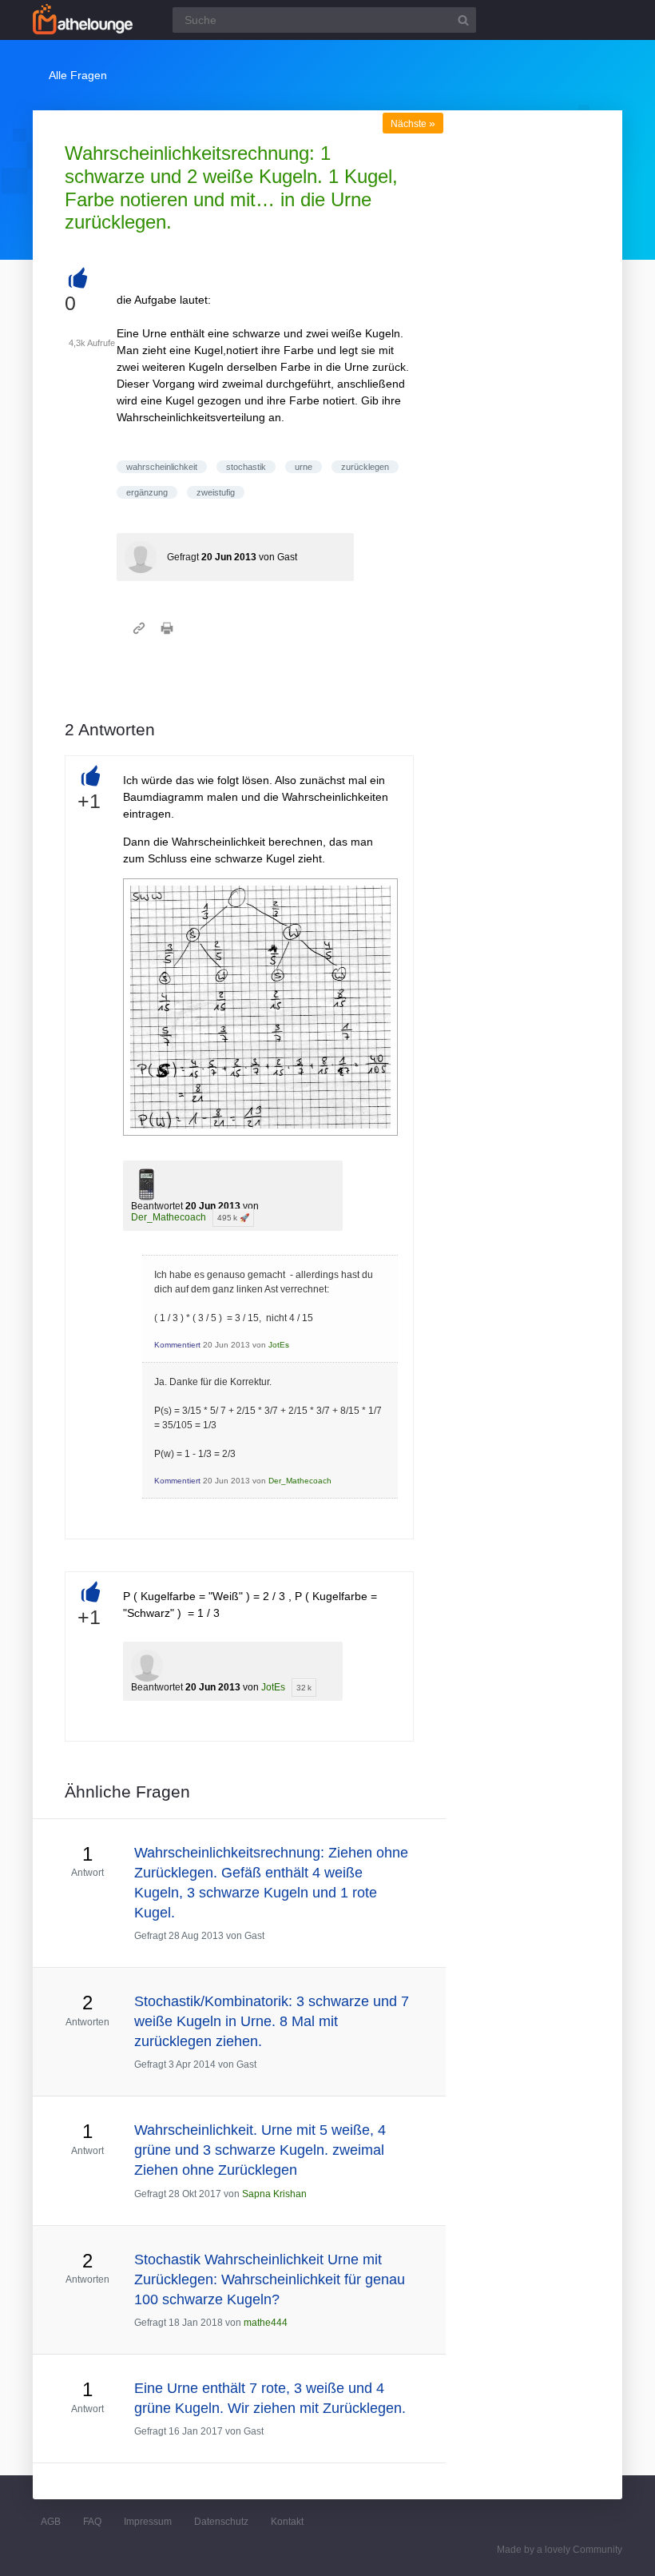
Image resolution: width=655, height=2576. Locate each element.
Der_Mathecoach (169, 1217)
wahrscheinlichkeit (162, 467)
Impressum (148, 2522)
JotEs (279, 1345)
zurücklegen (365, 467)
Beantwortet (157, 1206)
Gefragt (183, 557)
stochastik (246, 467)
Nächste (413, 124)
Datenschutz (221, 2522)
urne (304, 467)
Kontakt (287, 2522)
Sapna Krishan (274, 2194)
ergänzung (147, 492)
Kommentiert (177, 1345)
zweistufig (216, 492)
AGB (51, 2522)
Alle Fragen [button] (78, 75)
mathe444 (266, 2323)
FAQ (92, 2522)
